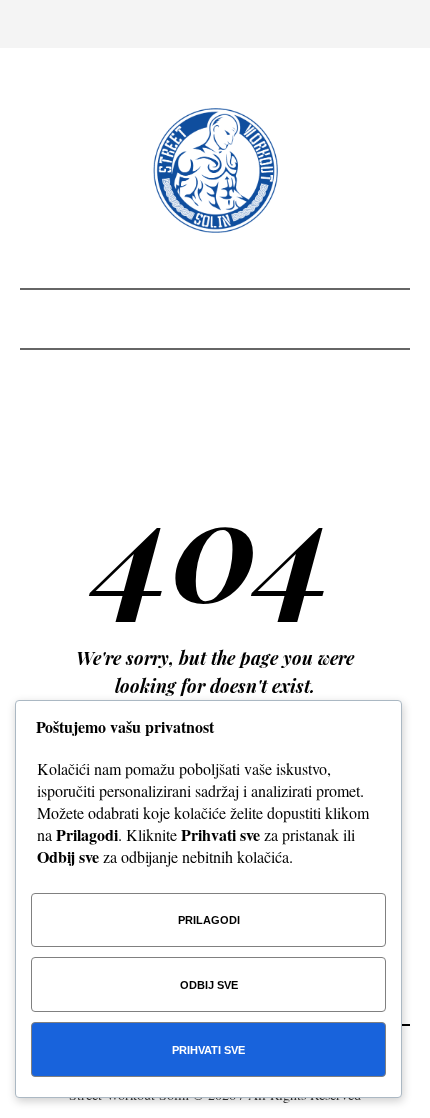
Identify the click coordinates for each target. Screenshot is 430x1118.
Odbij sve (209, 985)
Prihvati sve (208, 1050)
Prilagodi (209, 920)
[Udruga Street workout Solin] (215, 170)
